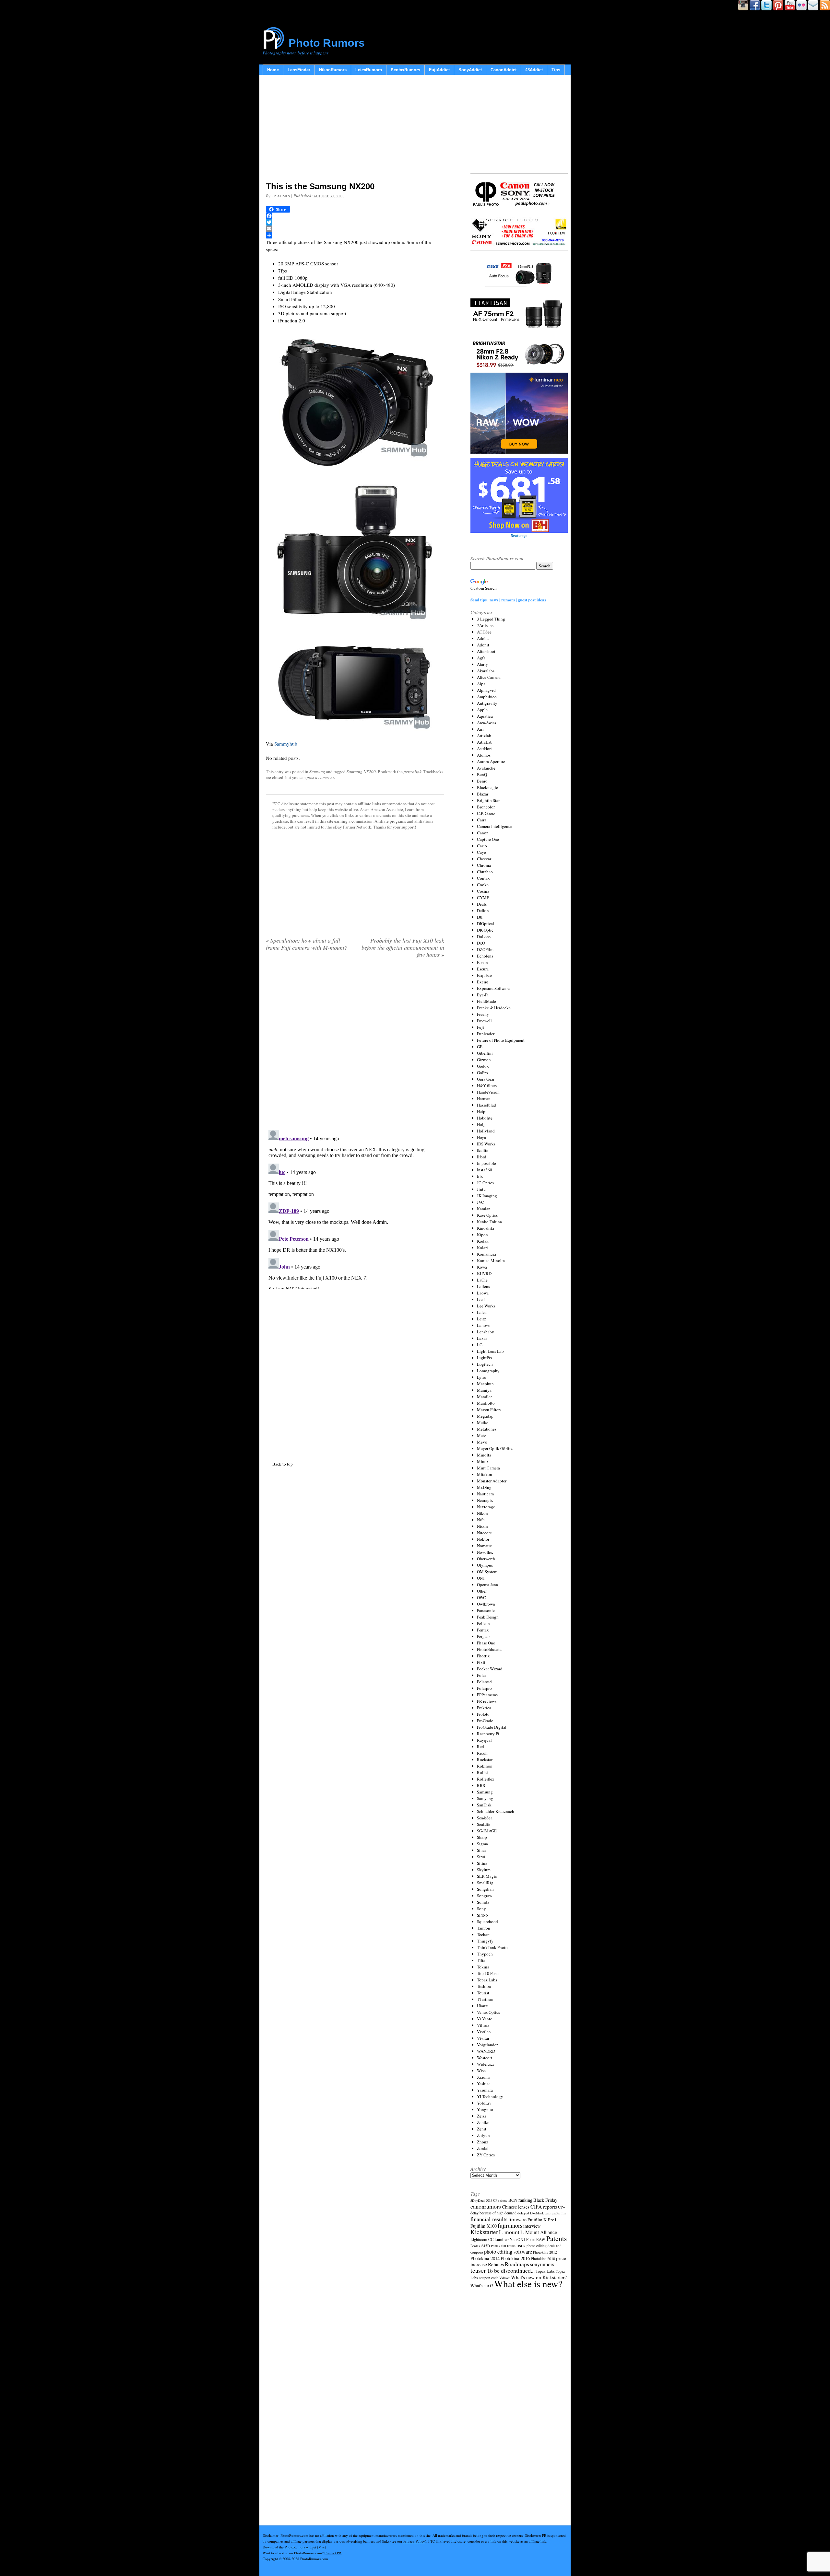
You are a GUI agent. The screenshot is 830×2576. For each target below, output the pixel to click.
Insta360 (485, 1170)
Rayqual (484, 1740)
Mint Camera (488, 1468)
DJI (480, 917)
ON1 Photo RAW (531, 2239)
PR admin (281, 196)
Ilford (482, 1157)
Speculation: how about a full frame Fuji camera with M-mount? (307, 944)
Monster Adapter (492, 1481)
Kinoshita (486, 1228)
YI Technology (490, 2096)
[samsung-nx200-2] (355, 401)
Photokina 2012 (545, 2252)
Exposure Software (493, 988)
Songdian (485, 1889)
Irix (480, 1176)
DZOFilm (485, 949)
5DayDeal (478, 2200)
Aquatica (485, 716)
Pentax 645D (480, 2246)
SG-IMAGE (487, 1831)
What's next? (482, 2286)
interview (532, 2226)
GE (480, 1047)
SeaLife (484, 1824)
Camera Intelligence (495, 826)
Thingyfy (485, 1941)
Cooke (483, 885)
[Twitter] (355, 222)
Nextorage (486, 1507)
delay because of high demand (493, 2213)
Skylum (484, 1870)
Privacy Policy (414, 2541)
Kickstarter (484, 2232)
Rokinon (485, 1766)
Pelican (483, 1623)
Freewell (484, 1021)
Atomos (484, 755)
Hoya (481, 1137)
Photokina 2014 (485, 2258)
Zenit (482, 2129)
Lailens (483, 1286)
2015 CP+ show (497, 2200)
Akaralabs (486, 671)
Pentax (483, 1630)
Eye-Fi (483, 995)
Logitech (485, 1364)
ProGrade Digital (492, 1727)
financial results (489, 2219)
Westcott (485, 2058)
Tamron (484, 1928)
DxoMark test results (545, 2213)
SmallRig (485, 1883)
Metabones (487, 1429)
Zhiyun (483, 2135)
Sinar (481, 1850)
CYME (483, 898)
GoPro (482, 1073)
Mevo (482, 1442)
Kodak (483, 1241)
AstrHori (484, 748)
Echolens (485, 956)
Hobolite (485, 1118)
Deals (482, 904)
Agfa (481, 658)
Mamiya (484, 1390)
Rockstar (485, 1759)
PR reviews (487, 1701)
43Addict (534, 70)
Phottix (483, 1656)
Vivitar (483, 2038)
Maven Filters (489, 1410)
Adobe (483, 638)
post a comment (320, 777)
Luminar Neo (505, 2239)
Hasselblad (486, 1105)
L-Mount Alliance (539, 2232)
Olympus (485, 1565)
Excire (483, 982)
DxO (481, 943)
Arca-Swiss (486, 723)
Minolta (484, 1455)
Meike (483, 1422)
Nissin (482, 1526)
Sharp (482, 1837)
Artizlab (484, 736)
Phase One (486, 1643)
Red (480, 1746)
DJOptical (486, 923)
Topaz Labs (487, 1980)
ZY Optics (486, 2155)
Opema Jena (487, 1584)
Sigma (482, 1844)
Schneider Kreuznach (496, 1811)
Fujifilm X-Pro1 (542, 2220)
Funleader (486, 1034)
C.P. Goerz (486, 813)
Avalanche (486, 768)
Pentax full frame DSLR (508, 2246)
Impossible (486, 1163)
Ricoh (482, 1753)
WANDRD (486, 2051)
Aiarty (482, 664)
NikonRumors (333, 70)
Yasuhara (485, 2090)
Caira (482, 820)
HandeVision (488, 1092)
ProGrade (485, 1721)
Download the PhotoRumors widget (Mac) (294, 2547)
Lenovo (484, 1325)
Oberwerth (486, 1559)
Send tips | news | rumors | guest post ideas (508, 600)
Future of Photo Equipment (501, 1040)
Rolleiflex (486, 1779)
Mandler (484, 1397)
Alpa (481, 684)
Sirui (481, 1857)
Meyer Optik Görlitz (495, 1448)
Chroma (484, 865)
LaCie (482, 1280)
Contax (483, 878)
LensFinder (299, 70)
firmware (517, 2219)
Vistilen (484, 2032)
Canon (483, 833)
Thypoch (485, 1954)
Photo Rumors (327, 43)
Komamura (486, 1254)
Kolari (482, 1247)
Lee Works (486, 1306)
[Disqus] (355, 1208)
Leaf (481, 1299)
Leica (482, 1312)
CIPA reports (544, 2206)
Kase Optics (487, 1215)
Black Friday (545, 2200)
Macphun (485, 1384)
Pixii (481, 1662)
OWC (481, 1597)
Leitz (481, 1319)
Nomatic (484, 1546)
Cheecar (484, 859)
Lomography (488, 1371)
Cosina (483, 891)
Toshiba (484, 1986)
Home (273, 70)
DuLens (484, 936)
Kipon (482, 1235)
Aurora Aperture (491, 761)
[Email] (355, 229)
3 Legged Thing (491, 619)
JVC (480, 1202)
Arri (480, 729)
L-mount (509, 2232)
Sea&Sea (485, 1818)
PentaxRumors (405, 70)
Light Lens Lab (490, 1351)
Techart (483, 1934)
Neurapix (485, 1500)
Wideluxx (486, 2064)
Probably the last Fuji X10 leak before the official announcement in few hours (403, 947)
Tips (556, 70)
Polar (481, 1675)
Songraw (485, 1896)
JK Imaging (487, 1196)
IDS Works (486, 1144)
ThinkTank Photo (492, 1947)
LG (480, 1345)
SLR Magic (487, 1876)
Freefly (483, 1014)
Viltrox (483, 2025)
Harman (484, 1098)
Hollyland (486, 1131)
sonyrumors (542, 2264)
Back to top (283, 1464)
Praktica (484, 1708)
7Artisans (485, 625)
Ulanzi (483, 2006)
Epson (482, 962)
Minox (483, 1461)
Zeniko (483, 2122)
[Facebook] (355, 216)
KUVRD (484, 1273)
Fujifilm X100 (484, 2226)
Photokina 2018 (543, 2258)
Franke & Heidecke (494, 1008)
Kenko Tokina (489, 1222)
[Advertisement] (355, 130)
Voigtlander (487, 2045)
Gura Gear (486, 1079)
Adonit (483, 645)
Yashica (484, 2083)
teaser (478, 2270)
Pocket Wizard (490, 1669)
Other (482, 1591)
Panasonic (486, 1610)
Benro (482, 781)
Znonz (483, 2142)
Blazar (483, 794)
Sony (481, 1909)
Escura (483, 969)
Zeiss (481, 2116)
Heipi (482, 1111)
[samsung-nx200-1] (355, 680)
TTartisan (485, 1999)
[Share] (355, 235)
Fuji (480, 1027)
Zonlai (483, 2148)
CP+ (562, 2207)
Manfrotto (486, 1403)
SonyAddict (470, 70)
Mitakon (485, 1474)
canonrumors (486, 2206)
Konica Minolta (491, 1260)
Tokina (483, 1967)
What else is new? (528, 2284)
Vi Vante (485, 2019)
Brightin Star (488, 800)
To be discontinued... (511, 2270)
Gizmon (484, 1060)
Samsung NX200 (361, 772)
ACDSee (484, 632)
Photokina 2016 (515, 2258)
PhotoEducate (489, 1649)
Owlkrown (486, 1604)
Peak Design (488, 1617)
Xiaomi (483, 2077)
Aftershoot (486, 651)
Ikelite (483, 1150)
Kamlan (484, 1209)
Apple (482, 710)
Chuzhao (485, 872)
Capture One (488, 839)
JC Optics (485, 1183)
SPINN (483, 1915)
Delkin (483, 911)
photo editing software (508, 2251)
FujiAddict (439, 70)
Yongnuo (485, 2109)
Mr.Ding (484, 1487)
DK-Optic (485, 930)
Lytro (482, 1377)
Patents (557, 2238)
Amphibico (487, 697)
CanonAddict (504, 70)
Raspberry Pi (488, 1734)
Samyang (485, 1798)
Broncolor (486, 807)
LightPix (485, 1358)
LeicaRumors (369, 70)
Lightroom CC (482, 2239)
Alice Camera (489, 677)
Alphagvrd (486, 690)
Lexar (482, 1338)
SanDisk (484, 1805)
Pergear (483, 1636)
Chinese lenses (516, 2207)
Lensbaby (486, 1332)
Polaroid (484, 1682)
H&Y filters (487, 1085)
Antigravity (487, 703)
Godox (483, 1066)
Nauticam (485, 1494)
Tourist (483, 1993)
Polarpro (484, 1688)
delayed (523, 2213)
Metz (481, 1435)
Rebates (496, 2264)
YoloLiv (484, 2103)
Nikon (482, 1513)
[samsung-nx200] (355, 550)
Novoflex (485, 1552)
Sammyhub (286, 744)
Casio (482, 846)
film (563, 2213)
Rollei (482, 1772)
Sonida (483, 1902)
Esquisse (485, 975)
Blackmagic (487, 787)
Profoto (483, 1714)
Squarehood (487, 1921)
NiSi (481, 1520)
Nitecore (484, 1533)
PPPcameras (487, 1695)
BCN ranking (520, 2200)
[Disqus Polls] (355, 1046)
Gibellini (485, 1053)
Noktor (483, 1539)
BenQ (482, 774)
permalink (413, 772)
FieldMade (486, 1001)
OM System (487, 1572)
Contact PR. (333, 2553)
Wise (481, 2071)
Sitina (482, 1863)
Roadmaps (517, 2264)
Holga (482, 1124)
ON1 (481, 1578)
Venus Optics (488, 2012)
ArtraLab (485, 742)
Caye (481, 852)
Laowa (483, 1293)
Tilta (481, 1960)
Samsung (317, 772)
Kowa (482, 1267)
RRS (481, 1785)
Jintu (481, 1189)
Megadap (485, 1416)
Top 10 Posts (488, 1973)
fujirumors (510, 2225)
